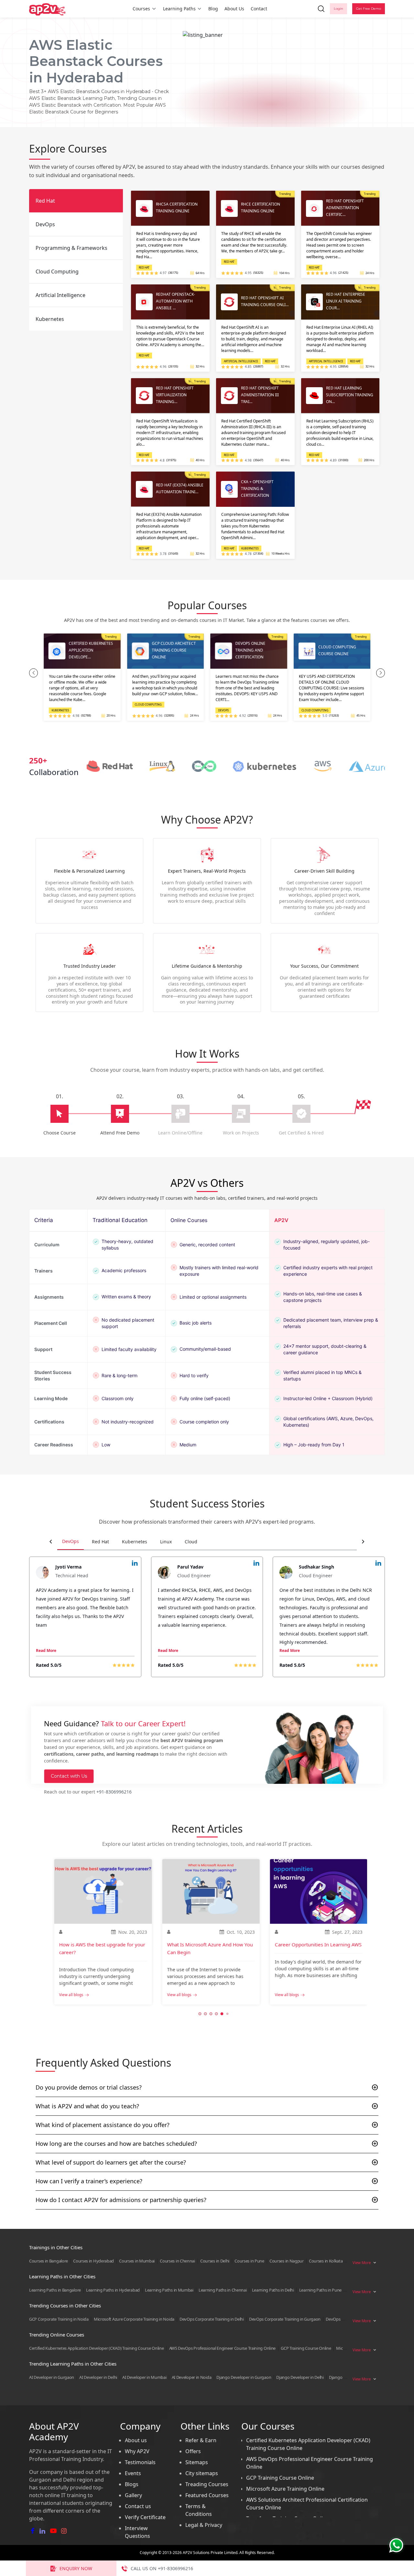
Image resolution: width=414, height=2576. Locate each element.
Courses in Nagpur (287, 2261)
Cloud (191, 1542)
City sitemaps (202, 2473)
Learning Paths (179, 9)
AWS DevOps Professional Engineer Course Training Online (223, 2348)
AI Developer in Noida (192, 2377)
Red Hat (100, 1542)
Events (133, 2473)
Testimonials (140, 2462)
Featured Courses (207, 2495)
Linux (166, 1542)
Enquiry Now (76, 2568)
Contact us (138, 2506)
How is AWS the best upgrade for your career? (102, 1948)
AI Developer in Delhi (98, 2377)
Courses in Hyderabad (93, 2261)
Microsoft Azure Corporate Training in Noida (134, 2319)
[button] (33, 673)
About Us (234, 9)
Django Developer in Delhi (300, 2377)
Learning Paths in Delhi (273, 2290)
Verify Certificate (145, 2517)
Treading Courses (207, 2484)
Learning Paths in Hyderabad (113, 2290)
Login (338, 9)
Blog (213, 9)
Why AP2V (137, 2451)
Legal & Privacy (204, 2525)
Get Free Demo (369, 9)
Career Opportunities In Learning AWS (318, 1944)
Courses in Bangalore (49, 2261)
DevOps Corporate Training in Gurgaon (285, 2319)
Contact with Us (69, 1776)
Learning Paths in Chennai (223, 2290)
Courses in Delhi (215, 2261)
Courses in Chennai (177, 2261)
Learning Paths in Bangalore (55, 2290)
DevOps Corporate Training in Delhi (212, 2319)
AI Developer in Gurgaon (52, 2377)
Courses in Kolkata (326, 2261)
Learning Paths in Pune (320, 2290)
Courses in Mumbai (137, 2261)
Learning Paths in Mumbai (169, 2290)
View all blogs (71, 1995)
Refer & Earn (201, 2440)
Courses (141, 9)
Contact (259, 9)
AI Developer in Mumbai (144, 2377)
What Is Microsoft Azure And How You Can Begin (210, 1948)
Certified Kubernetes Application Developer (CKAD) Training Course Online (96, 2348)
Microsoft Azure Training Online (285, 2489)
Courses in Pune (249, 2261)
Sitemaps (197, 2462)
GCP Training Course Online (306, 2348)
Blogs (132, 2484)
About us (136, 2440)
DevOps (71, 1541)
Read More (46, 1650)
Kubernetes (135, 1542)
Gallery (133, 2495)
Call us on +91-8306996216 (162, 2568)
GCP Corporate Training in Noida (59, 2319)
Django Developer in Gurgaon (244, 2377)
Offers (193, 2451)
